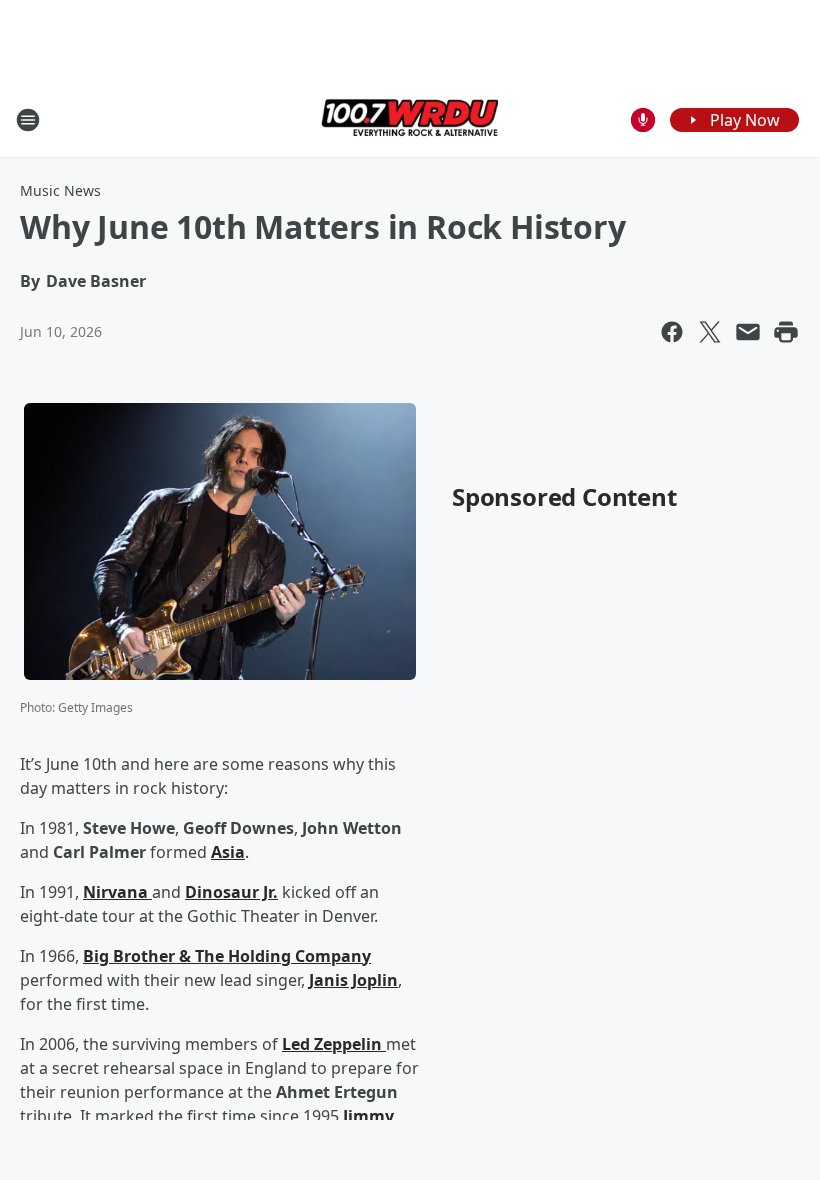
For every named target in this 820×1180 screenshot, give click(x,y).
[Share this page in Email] (748, 332)
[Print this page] (786, 332)
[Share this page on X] (710, 332)
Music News (60, 190)
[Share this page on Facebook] (672, 332)
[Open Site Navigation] (28, 120)
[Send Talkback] (643, 120)
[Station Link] (410, 119)
